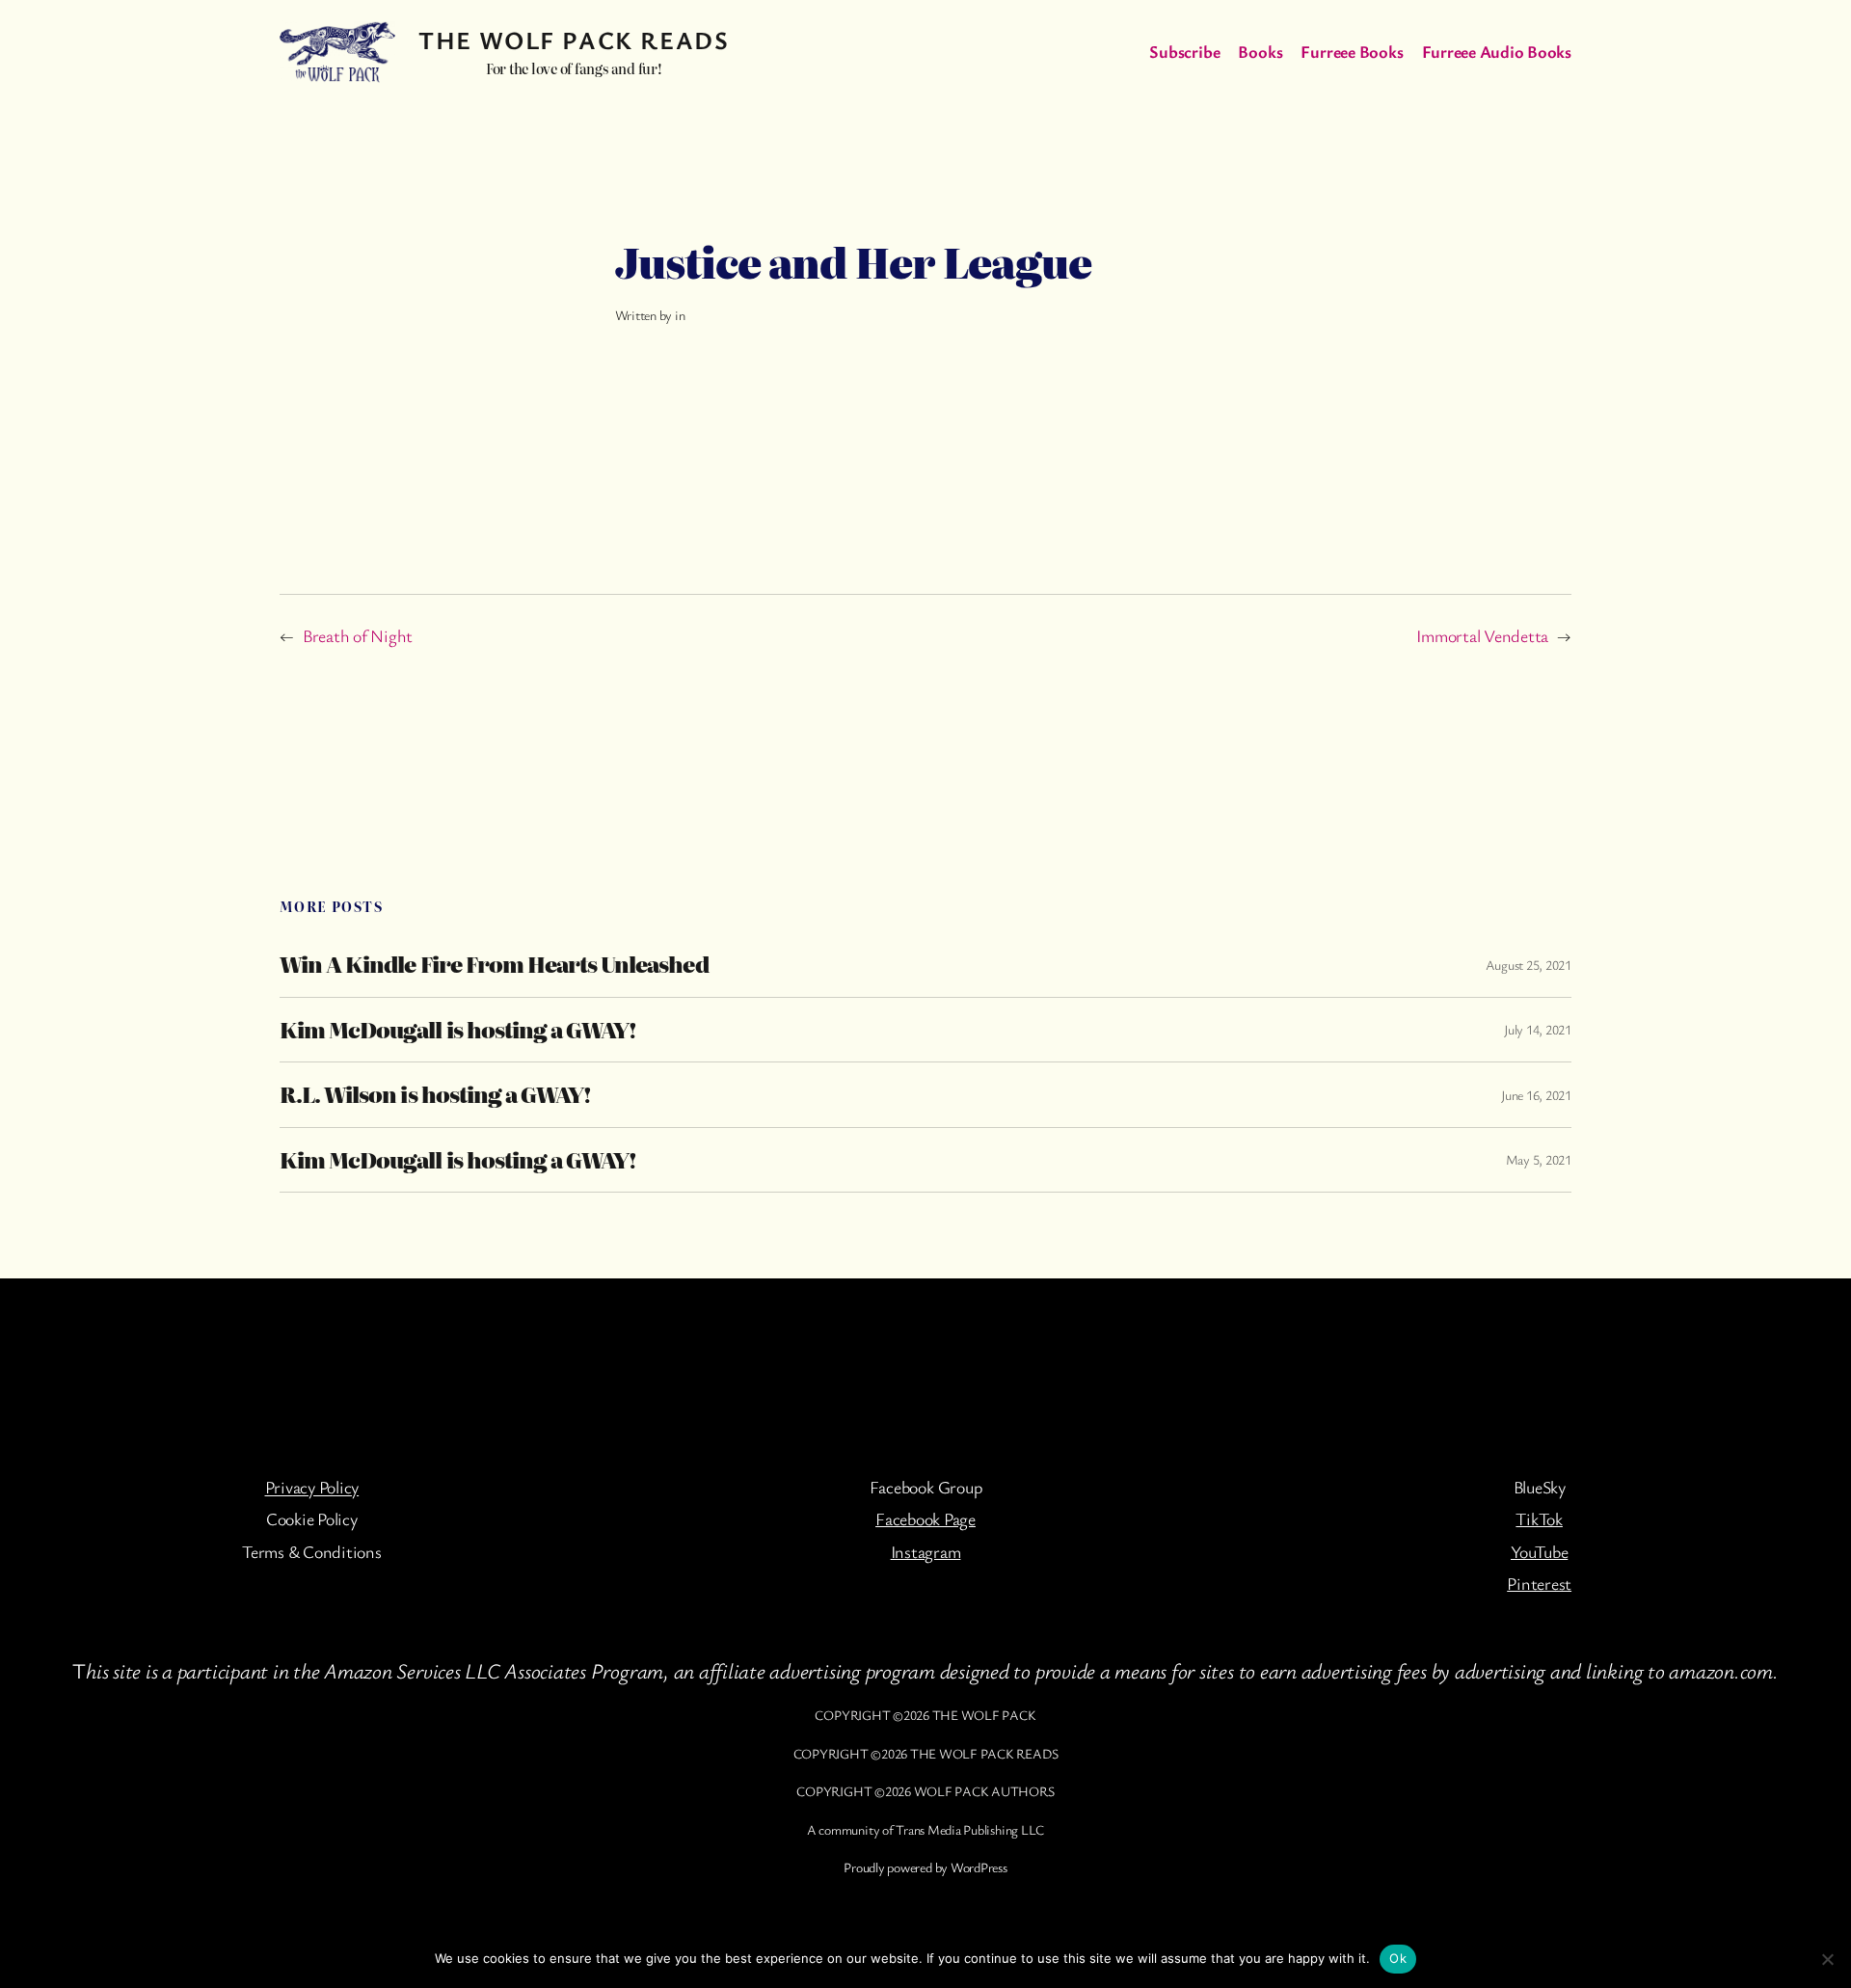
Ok (1398, 1958)
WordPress (979, 1867)
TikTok (1539, 1518)
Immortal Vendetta (1482, 635)
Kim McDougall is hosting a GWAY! (458, 1030)
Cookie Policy (312, 1518)
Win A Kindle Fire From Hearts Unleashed (494, 964)
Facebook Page (925, 1518)
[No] (1827, 1959)
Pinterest (1539, 1583)
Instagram (926, 1551)
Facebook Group (926, 1487)
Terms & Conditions (312, 1551)
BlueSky (1540, 1487)
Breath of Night (358, 635)
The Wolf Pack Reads (574, 40)
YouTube (1539, 1551)
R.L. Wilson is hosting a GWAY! (435, 1094)
